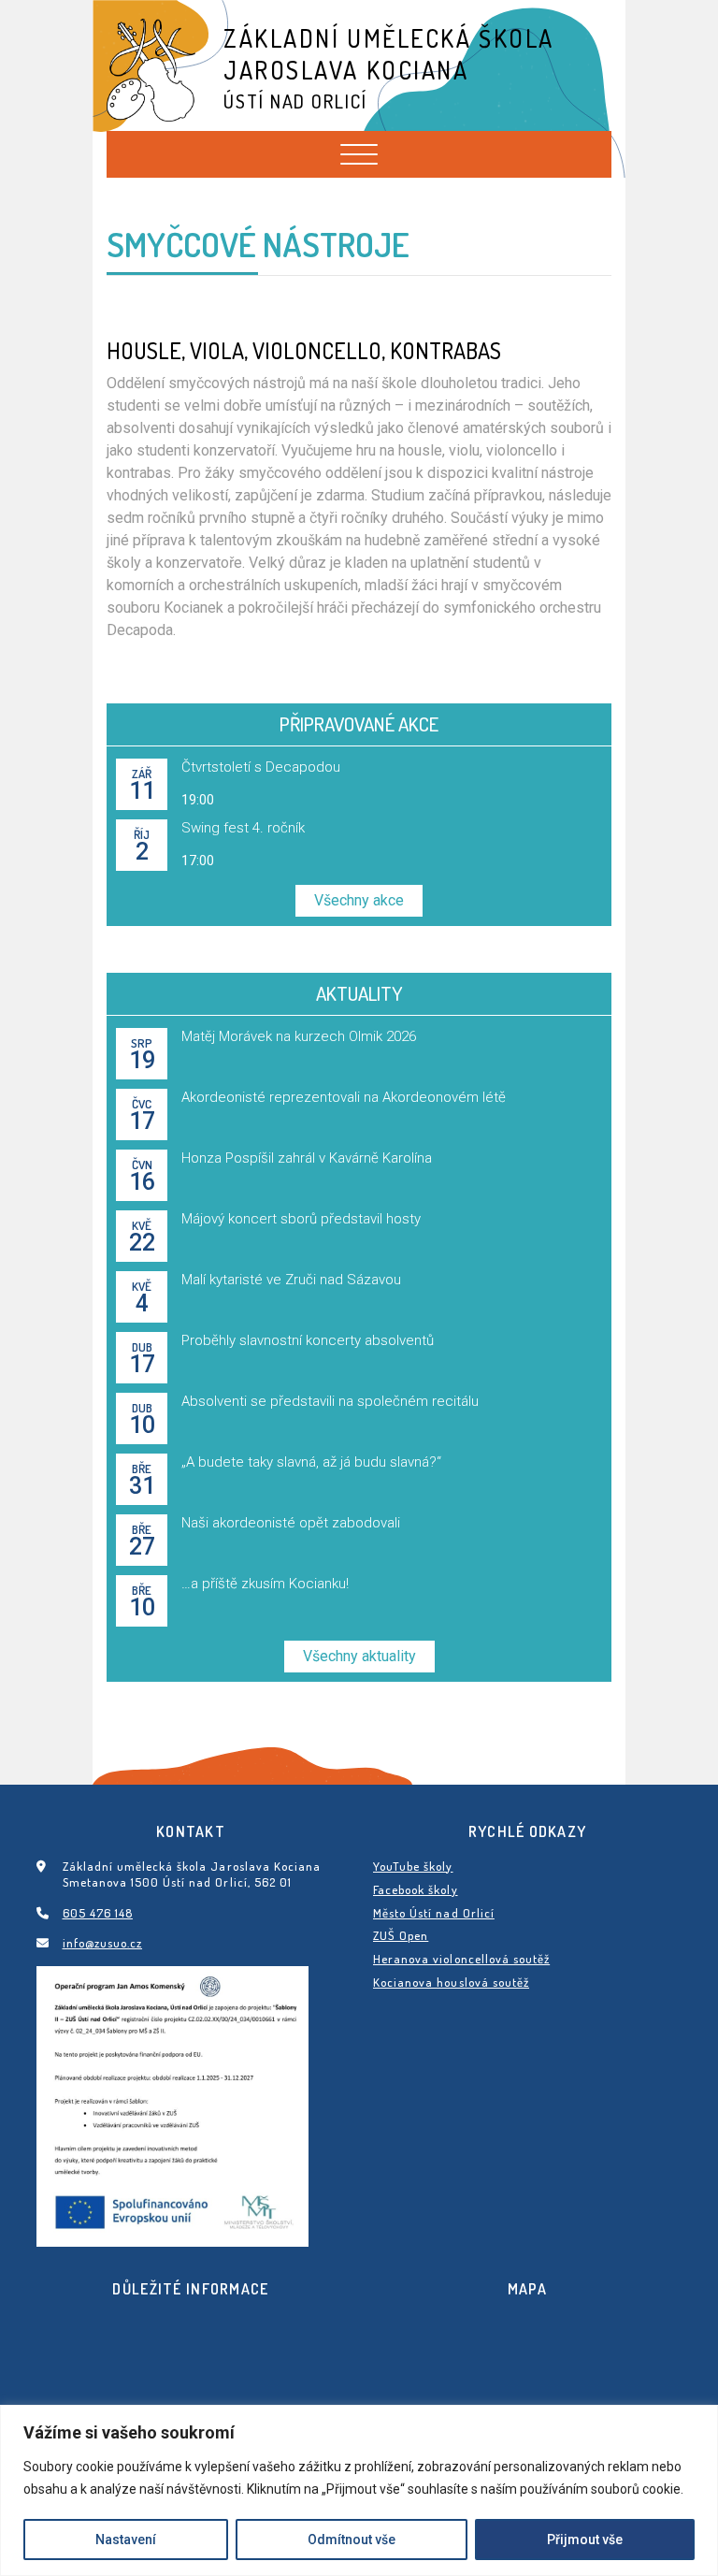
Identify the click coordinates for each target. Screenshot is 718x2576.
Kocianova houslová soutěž (451, 1982)
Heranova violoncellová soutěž (461, 1959)
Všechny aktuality (359, 1656)
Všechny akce (359, 900)
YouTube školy (413, 1866)
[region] (359, 2490)
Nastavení (126, 2540)
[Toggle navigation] (359, 154)
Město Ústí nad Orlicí (434, 1913)
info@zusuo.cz (103, 1943)
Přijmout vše (585, 2540)
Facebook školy (416, 1889)
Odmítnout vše (352, 2540)
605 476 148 (98, 1913)
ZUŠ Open (401, 1935)
